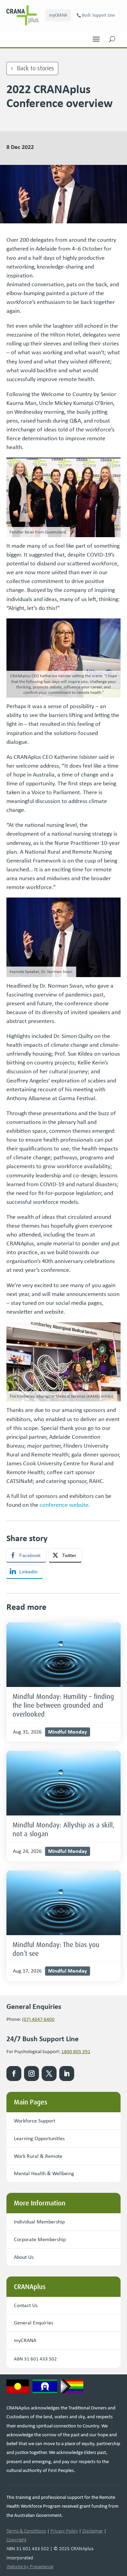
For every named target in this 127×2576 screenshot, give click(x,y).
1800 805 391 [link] (76, 2051)
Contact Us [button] (26, 2305)
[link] (26, 15)
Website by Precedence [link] (30, 2566)
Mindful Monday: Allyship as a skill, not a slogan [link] (63, 1829)
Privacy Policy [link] (64, 2531)
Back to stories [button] (36, 68)
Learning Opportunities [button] (39, 2138)
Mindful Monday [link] (68, 1731)
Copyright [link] (16, 2540)
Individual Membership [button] (39, 2222)
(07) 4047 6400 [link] (38, 2019)
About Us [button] (24, 2257)
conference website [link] (64, 1505)
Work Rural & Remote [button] (38, 2156)
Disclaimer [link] (93, 2531)
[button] (96, 37)
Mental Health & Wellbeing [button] (44, 2173)
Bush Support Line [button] (99, 15)
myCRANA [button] (58, 15)
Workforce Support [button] (35, 2121)
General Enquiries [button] (34, 2323)
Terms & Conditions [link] (26, 2531)
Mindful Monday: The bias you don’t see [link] (56, 1949)
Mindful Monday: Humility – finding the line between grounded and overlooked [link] (63, 1705)
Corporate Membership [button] (40, 2239)
